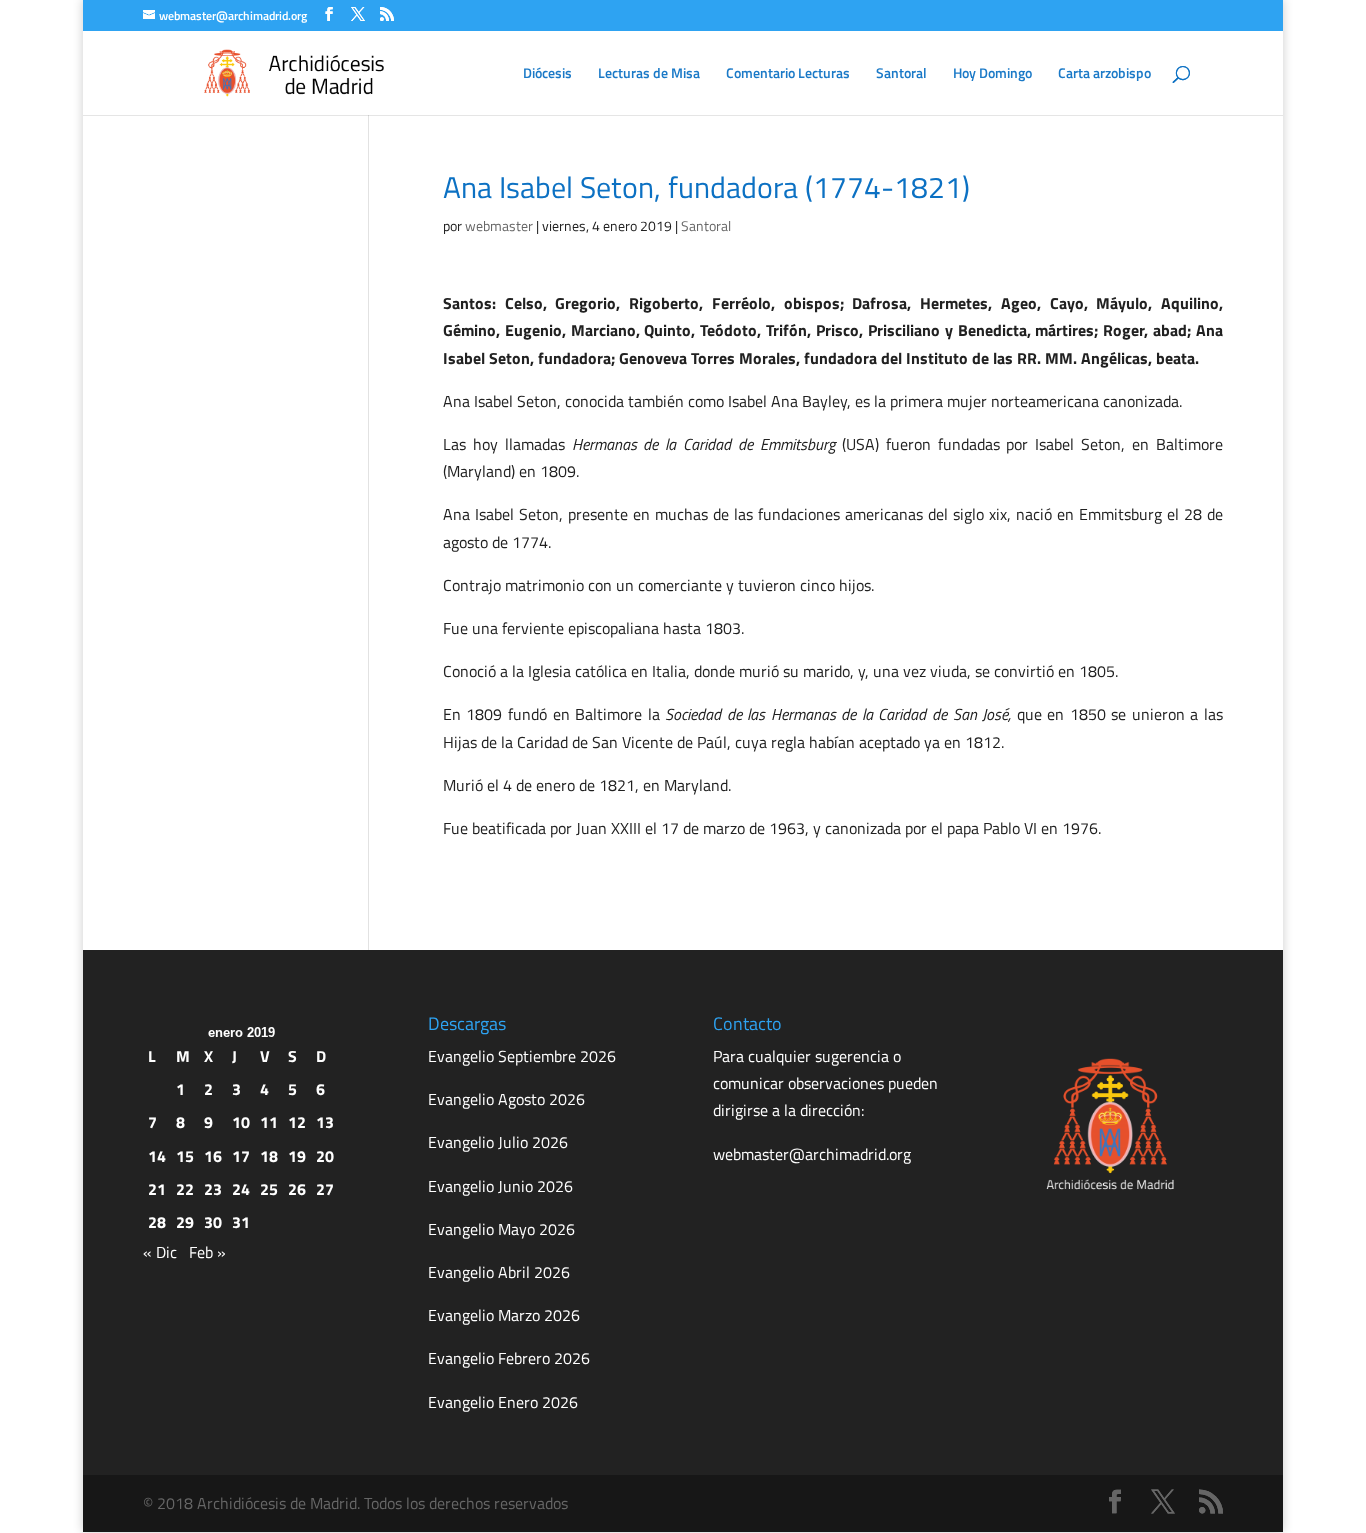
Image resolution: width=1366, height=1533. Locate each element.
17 (241, 1156)
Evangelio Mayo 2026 (501, 1229)
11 (269, 1122)
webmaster (499, 225)
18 (269, 1156)
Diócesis (547, 74)
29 (185, 1222)
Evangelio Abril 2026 (499, 1272)
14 (157, 1156)
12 (297, 1122)
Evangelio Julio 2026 (498, 1142)
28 (157, 1222)
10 (241, 1122)
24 (241, 1189)
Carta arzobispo (1104, 74)
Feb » (207, 1252)
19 (297, 1156)
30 (213, 1222)
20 (325, 1156)
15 (185, 1156)
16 (213, 1156)
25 (269, 1189)
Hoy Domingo (992, 74)
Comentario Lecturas (788, 74)
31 (241, 1222)
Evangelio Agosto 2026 (506, 1099)
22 (185, 1189)
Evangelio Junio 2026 (500, 1186)
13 (325, 1122)
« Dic (160, 1252)
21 (157, 1189)
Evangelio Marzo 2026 (504, 1315)
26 (297, 1189)
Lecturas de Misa (649, 74)
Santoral (901, 74)
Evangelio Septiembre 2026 (522, 1056)
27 (325, 1189)
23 (213, 1189)
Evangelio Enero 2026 (503, 1402)
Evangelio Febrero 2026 (509, 1358)
